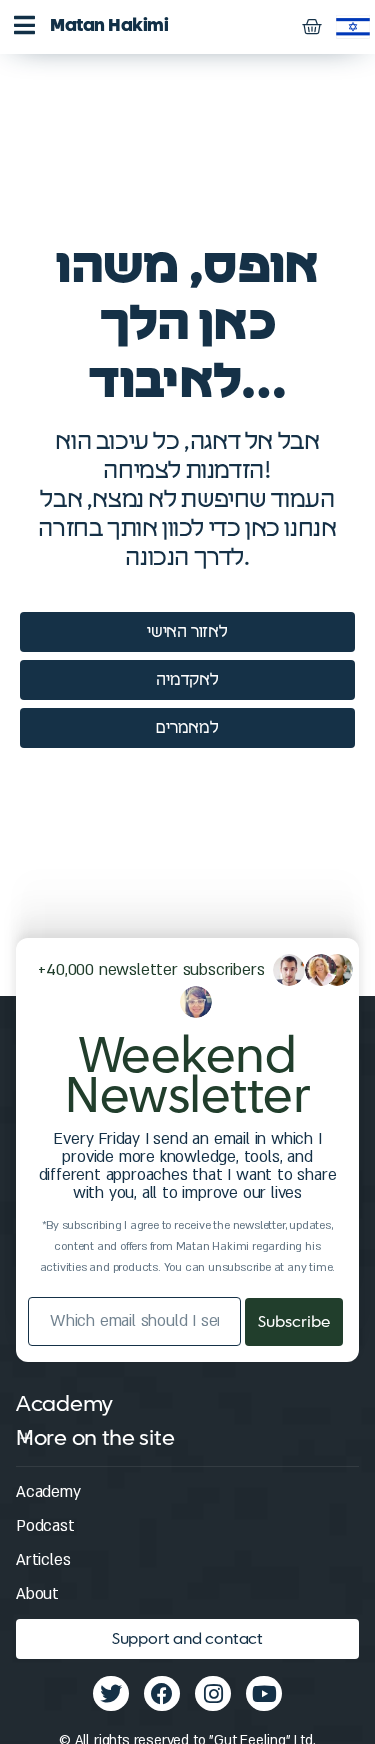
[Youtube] (263, 1693)
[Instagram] (212, 1693)
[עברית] (353, 26)
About (37, 1594)
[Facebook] (161, 1693)
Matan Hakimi (109, 26)
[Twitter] (110, 1693)
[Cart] (311, 27)
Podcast (45, 1526)
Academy (48, 1492)
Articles (43, 1560)
